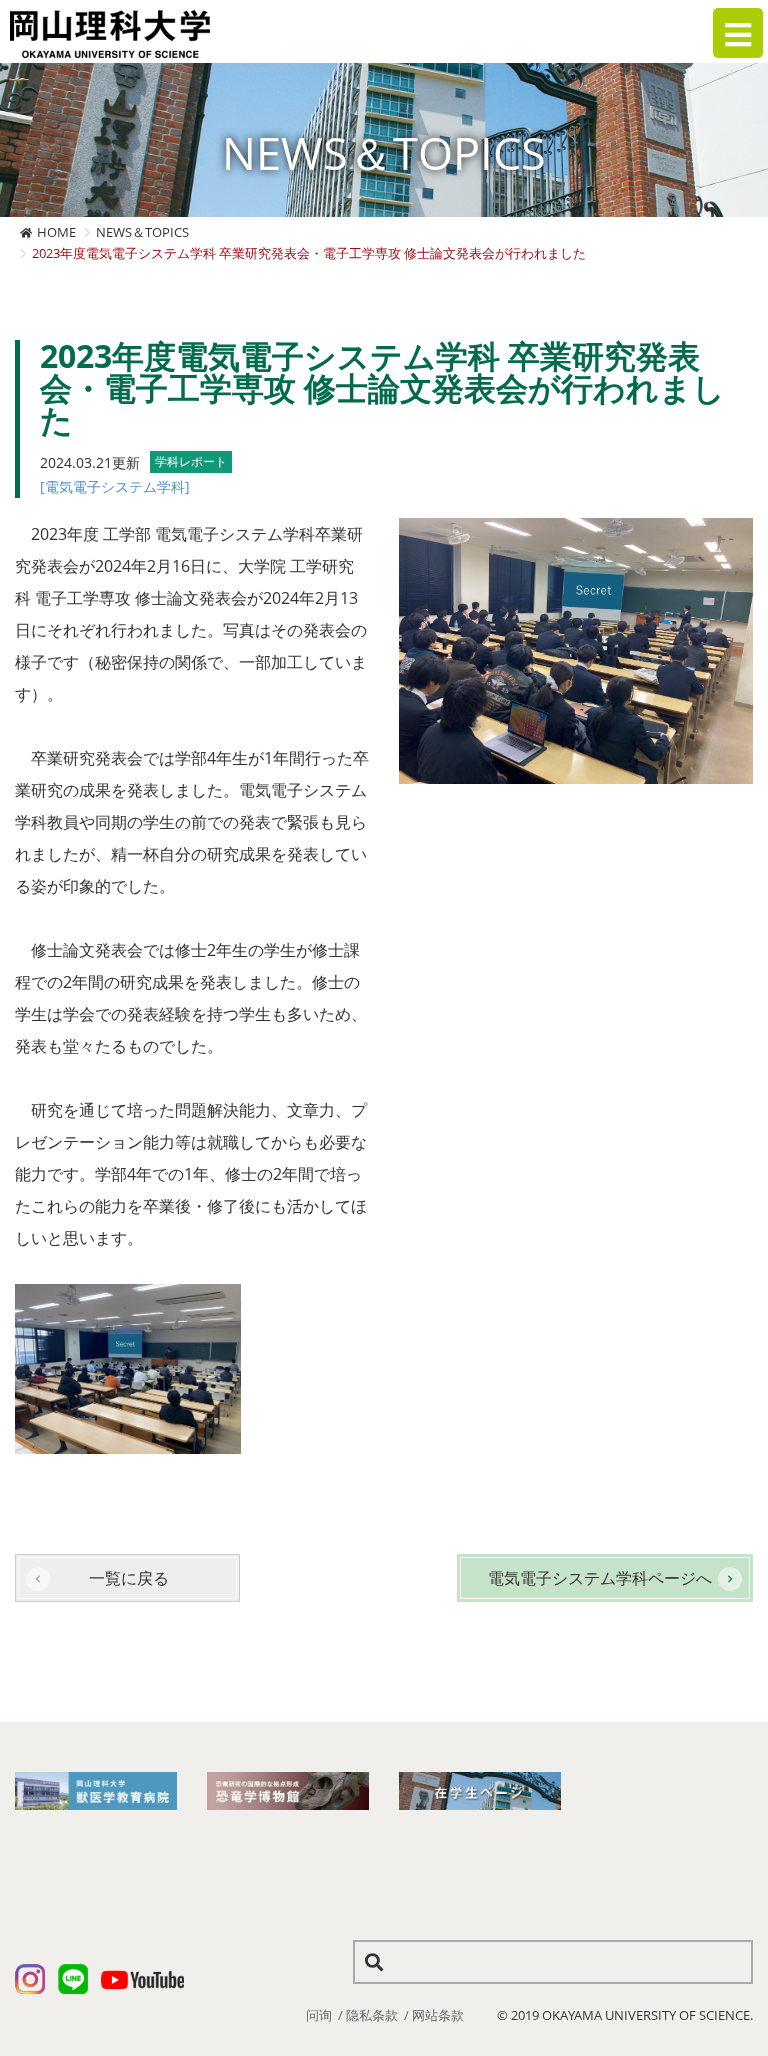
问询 (319, 2015)
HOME (56, 232)
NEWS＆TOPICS (142, 232)
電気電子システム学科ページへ (600, 1578)
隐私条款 (372, 2015)
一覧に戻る (129, 1578)
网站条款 (438, 2015)
